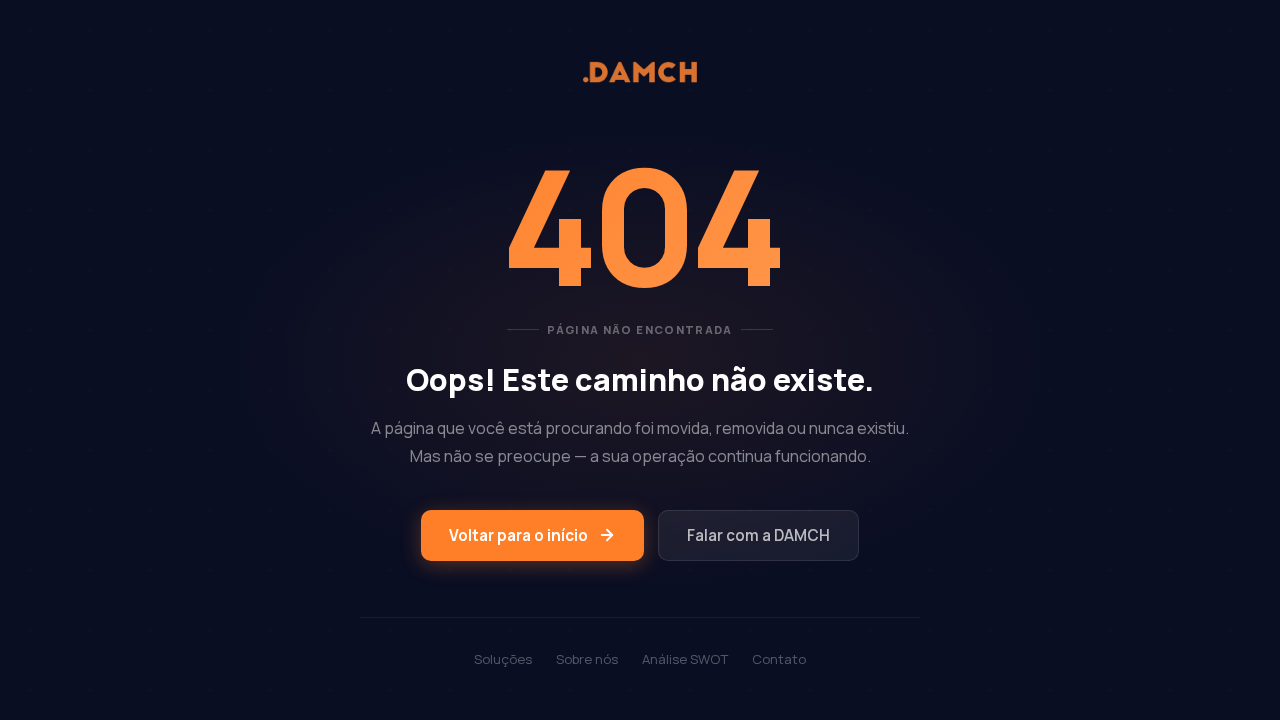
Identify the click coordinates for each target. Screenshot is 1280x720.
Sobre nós (587, 659)
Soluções (503, 659)
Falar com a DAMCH (758, 535)
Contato (779, 659)
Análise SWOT (685, 659)
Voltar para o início (518, 535)
